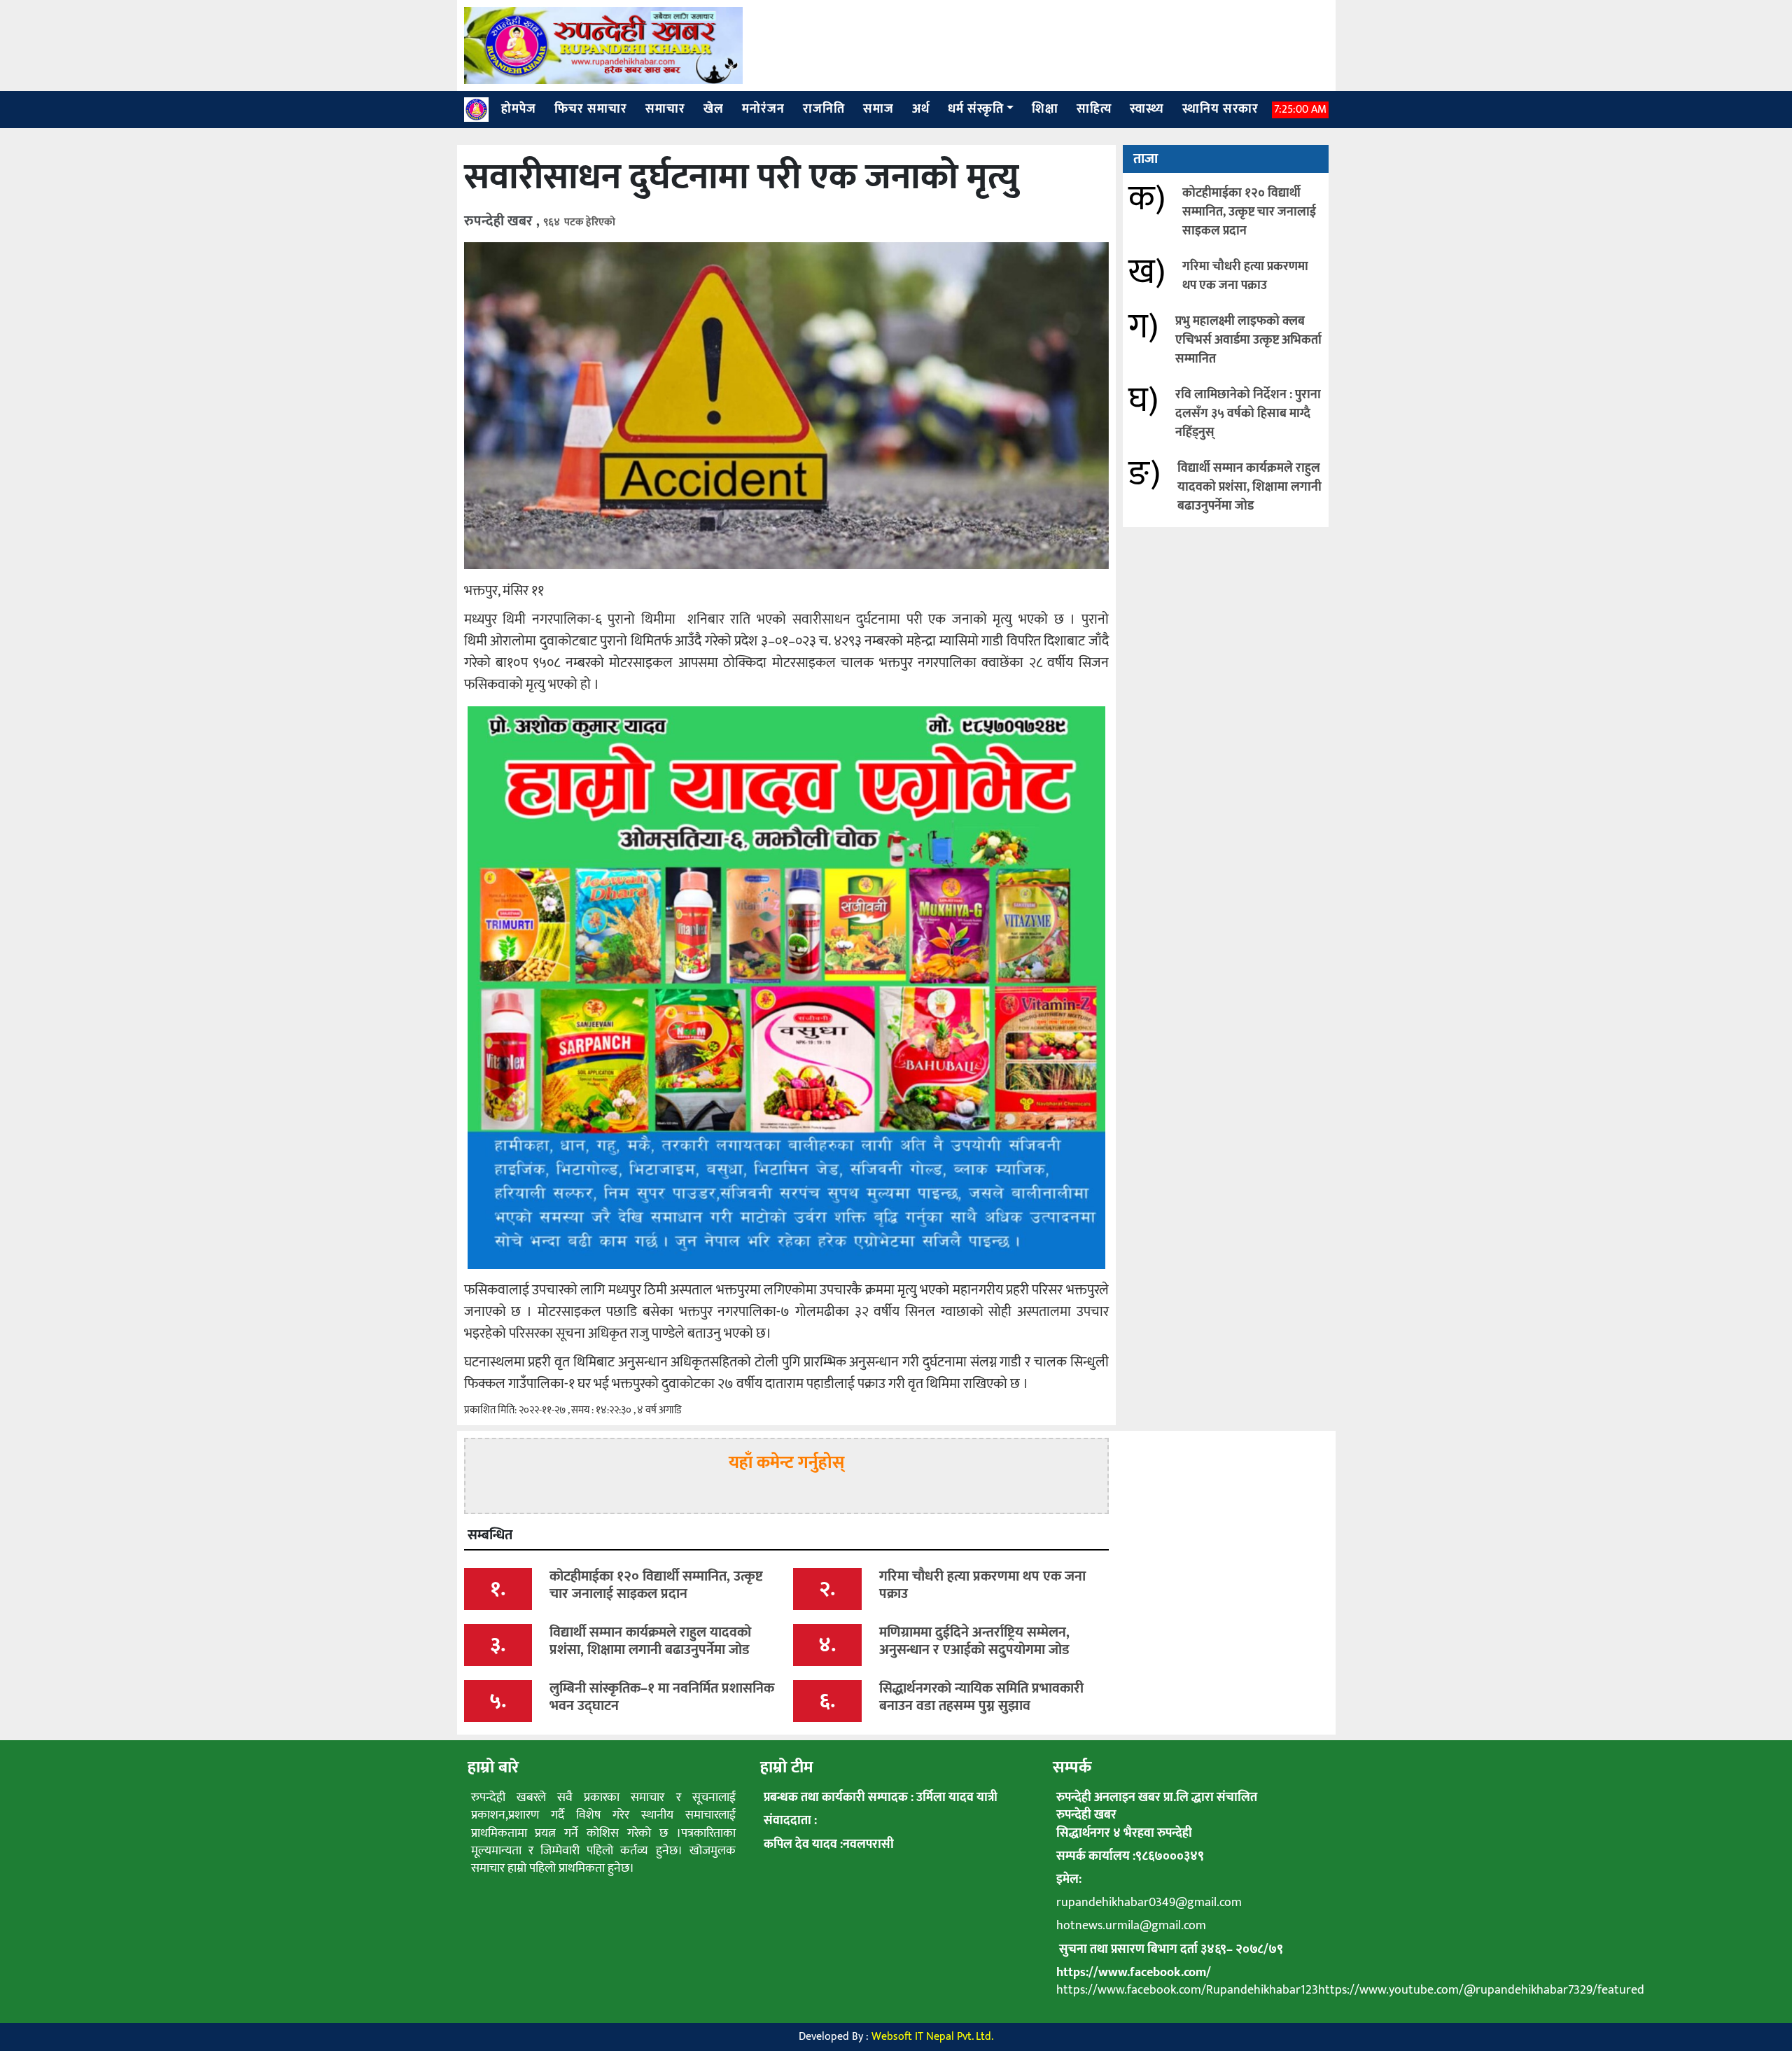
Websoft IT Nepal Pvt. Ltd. (932, 2037)
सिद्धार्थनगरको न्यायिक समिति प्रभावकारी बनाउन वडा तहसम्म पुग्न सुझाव (981, 1697)
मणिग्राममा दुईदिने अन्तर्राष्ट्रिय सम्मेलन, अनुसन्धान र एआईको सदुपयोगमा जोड (974, 1641)
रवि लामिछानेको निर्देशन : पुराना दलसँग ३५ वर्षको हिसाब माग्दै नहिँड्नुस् (1248, 414)
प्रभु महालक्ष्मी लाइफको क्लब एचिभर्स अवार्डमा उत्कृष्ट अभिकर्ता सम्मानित (1248, 340)
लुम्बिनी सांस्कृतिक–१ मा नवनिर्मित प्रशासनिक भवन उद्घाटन (662, 1697)
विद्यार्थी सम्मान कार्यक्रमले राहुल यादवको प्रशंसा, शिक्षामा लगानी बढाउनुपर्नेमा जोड (1249, 487)
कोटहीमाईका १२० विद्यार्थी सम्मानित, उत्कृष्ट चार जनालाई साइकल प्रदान (1249, 212)
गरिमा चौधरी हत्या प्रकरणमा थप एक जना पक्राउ (1245, 276)
